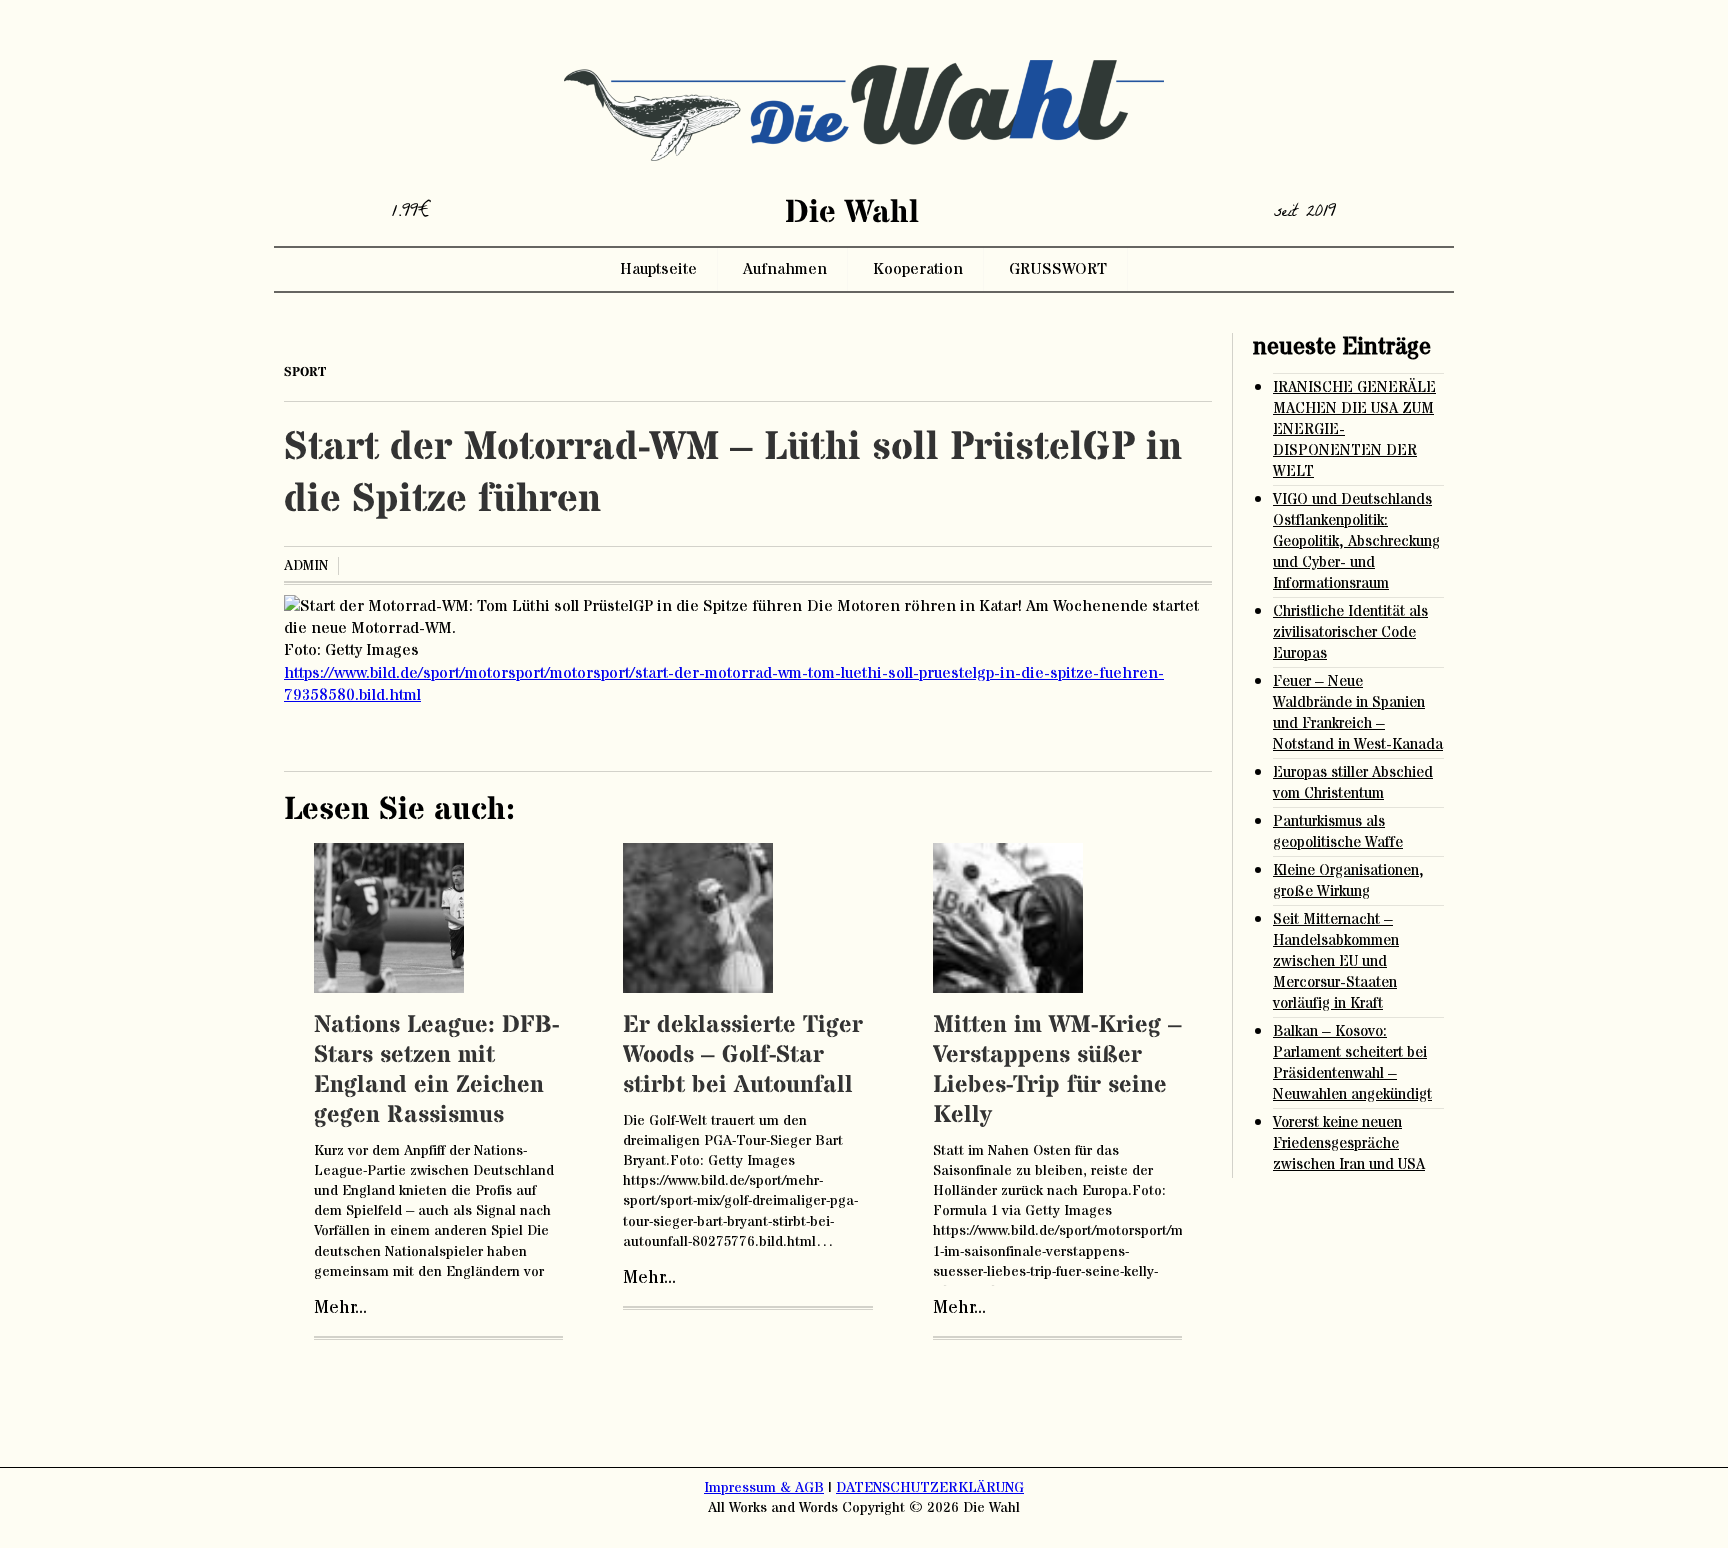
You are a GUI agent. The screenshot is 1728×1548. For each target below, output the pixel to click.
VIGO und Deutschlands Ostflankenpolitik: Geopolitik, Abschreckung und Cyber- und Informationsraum (1356, 541)
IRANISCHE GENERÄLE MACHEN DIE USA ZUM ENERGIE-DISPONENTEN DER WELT (1354, 429)
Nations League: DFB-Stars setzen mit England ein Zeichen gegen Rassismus (436, 1070)
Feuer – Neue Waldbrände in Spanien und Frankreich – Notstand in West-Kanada (1358, 713)
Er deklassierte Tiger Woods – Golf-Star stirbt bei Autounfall (743, 1055)
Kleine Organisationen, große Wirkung (1348, 881)
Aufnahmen (785, 269)
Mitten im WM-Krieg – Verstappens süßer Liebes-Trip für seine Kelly (1057, 1070)
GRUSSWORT (1058, 269)
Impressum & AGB (764, 1488)
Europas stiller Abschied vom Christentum (1353, 783)
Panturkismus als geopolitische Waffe (1338, 832)
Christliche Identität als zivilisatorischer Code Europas (1350, 632)
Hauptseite (658, 269)
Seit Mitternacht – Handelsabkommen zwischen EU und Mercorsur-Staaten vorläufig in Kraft (1336, 961)
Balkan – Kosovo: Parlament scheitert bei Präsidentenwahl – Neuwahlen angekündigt (1352, 1063)
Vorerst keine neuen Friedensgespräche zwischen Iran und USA (1349, 1143)
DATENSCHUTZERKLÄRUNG (930, 1488)
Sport (305, 372)
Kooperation (918, 269)
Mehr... (340, 1308)
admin (306, 566)
